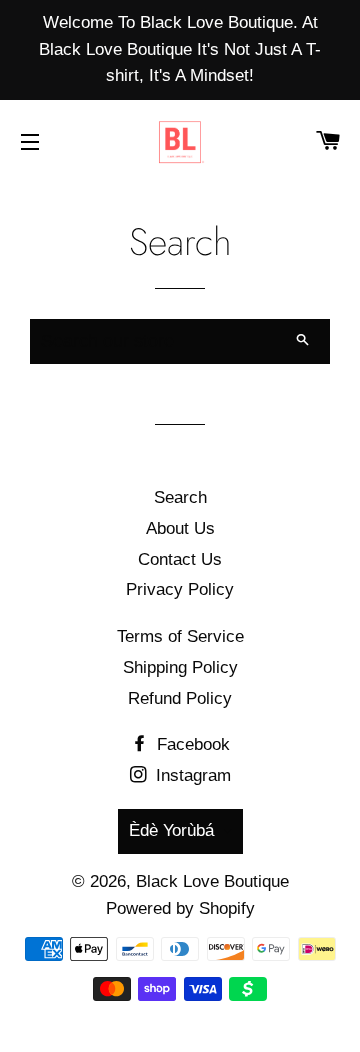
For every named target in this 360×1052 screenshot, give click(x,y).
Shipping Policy (180, 667)
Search (180, 497)
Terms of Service (180, 636)
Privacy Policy (180, 589)
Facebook (191, 744)
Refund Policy (180, 698)
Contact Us (180, 559)
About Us (180, 528)
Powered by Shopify (180, 908)
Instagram (191, 775)
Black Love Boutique (212, 881)
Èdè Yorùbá (171, 830)
